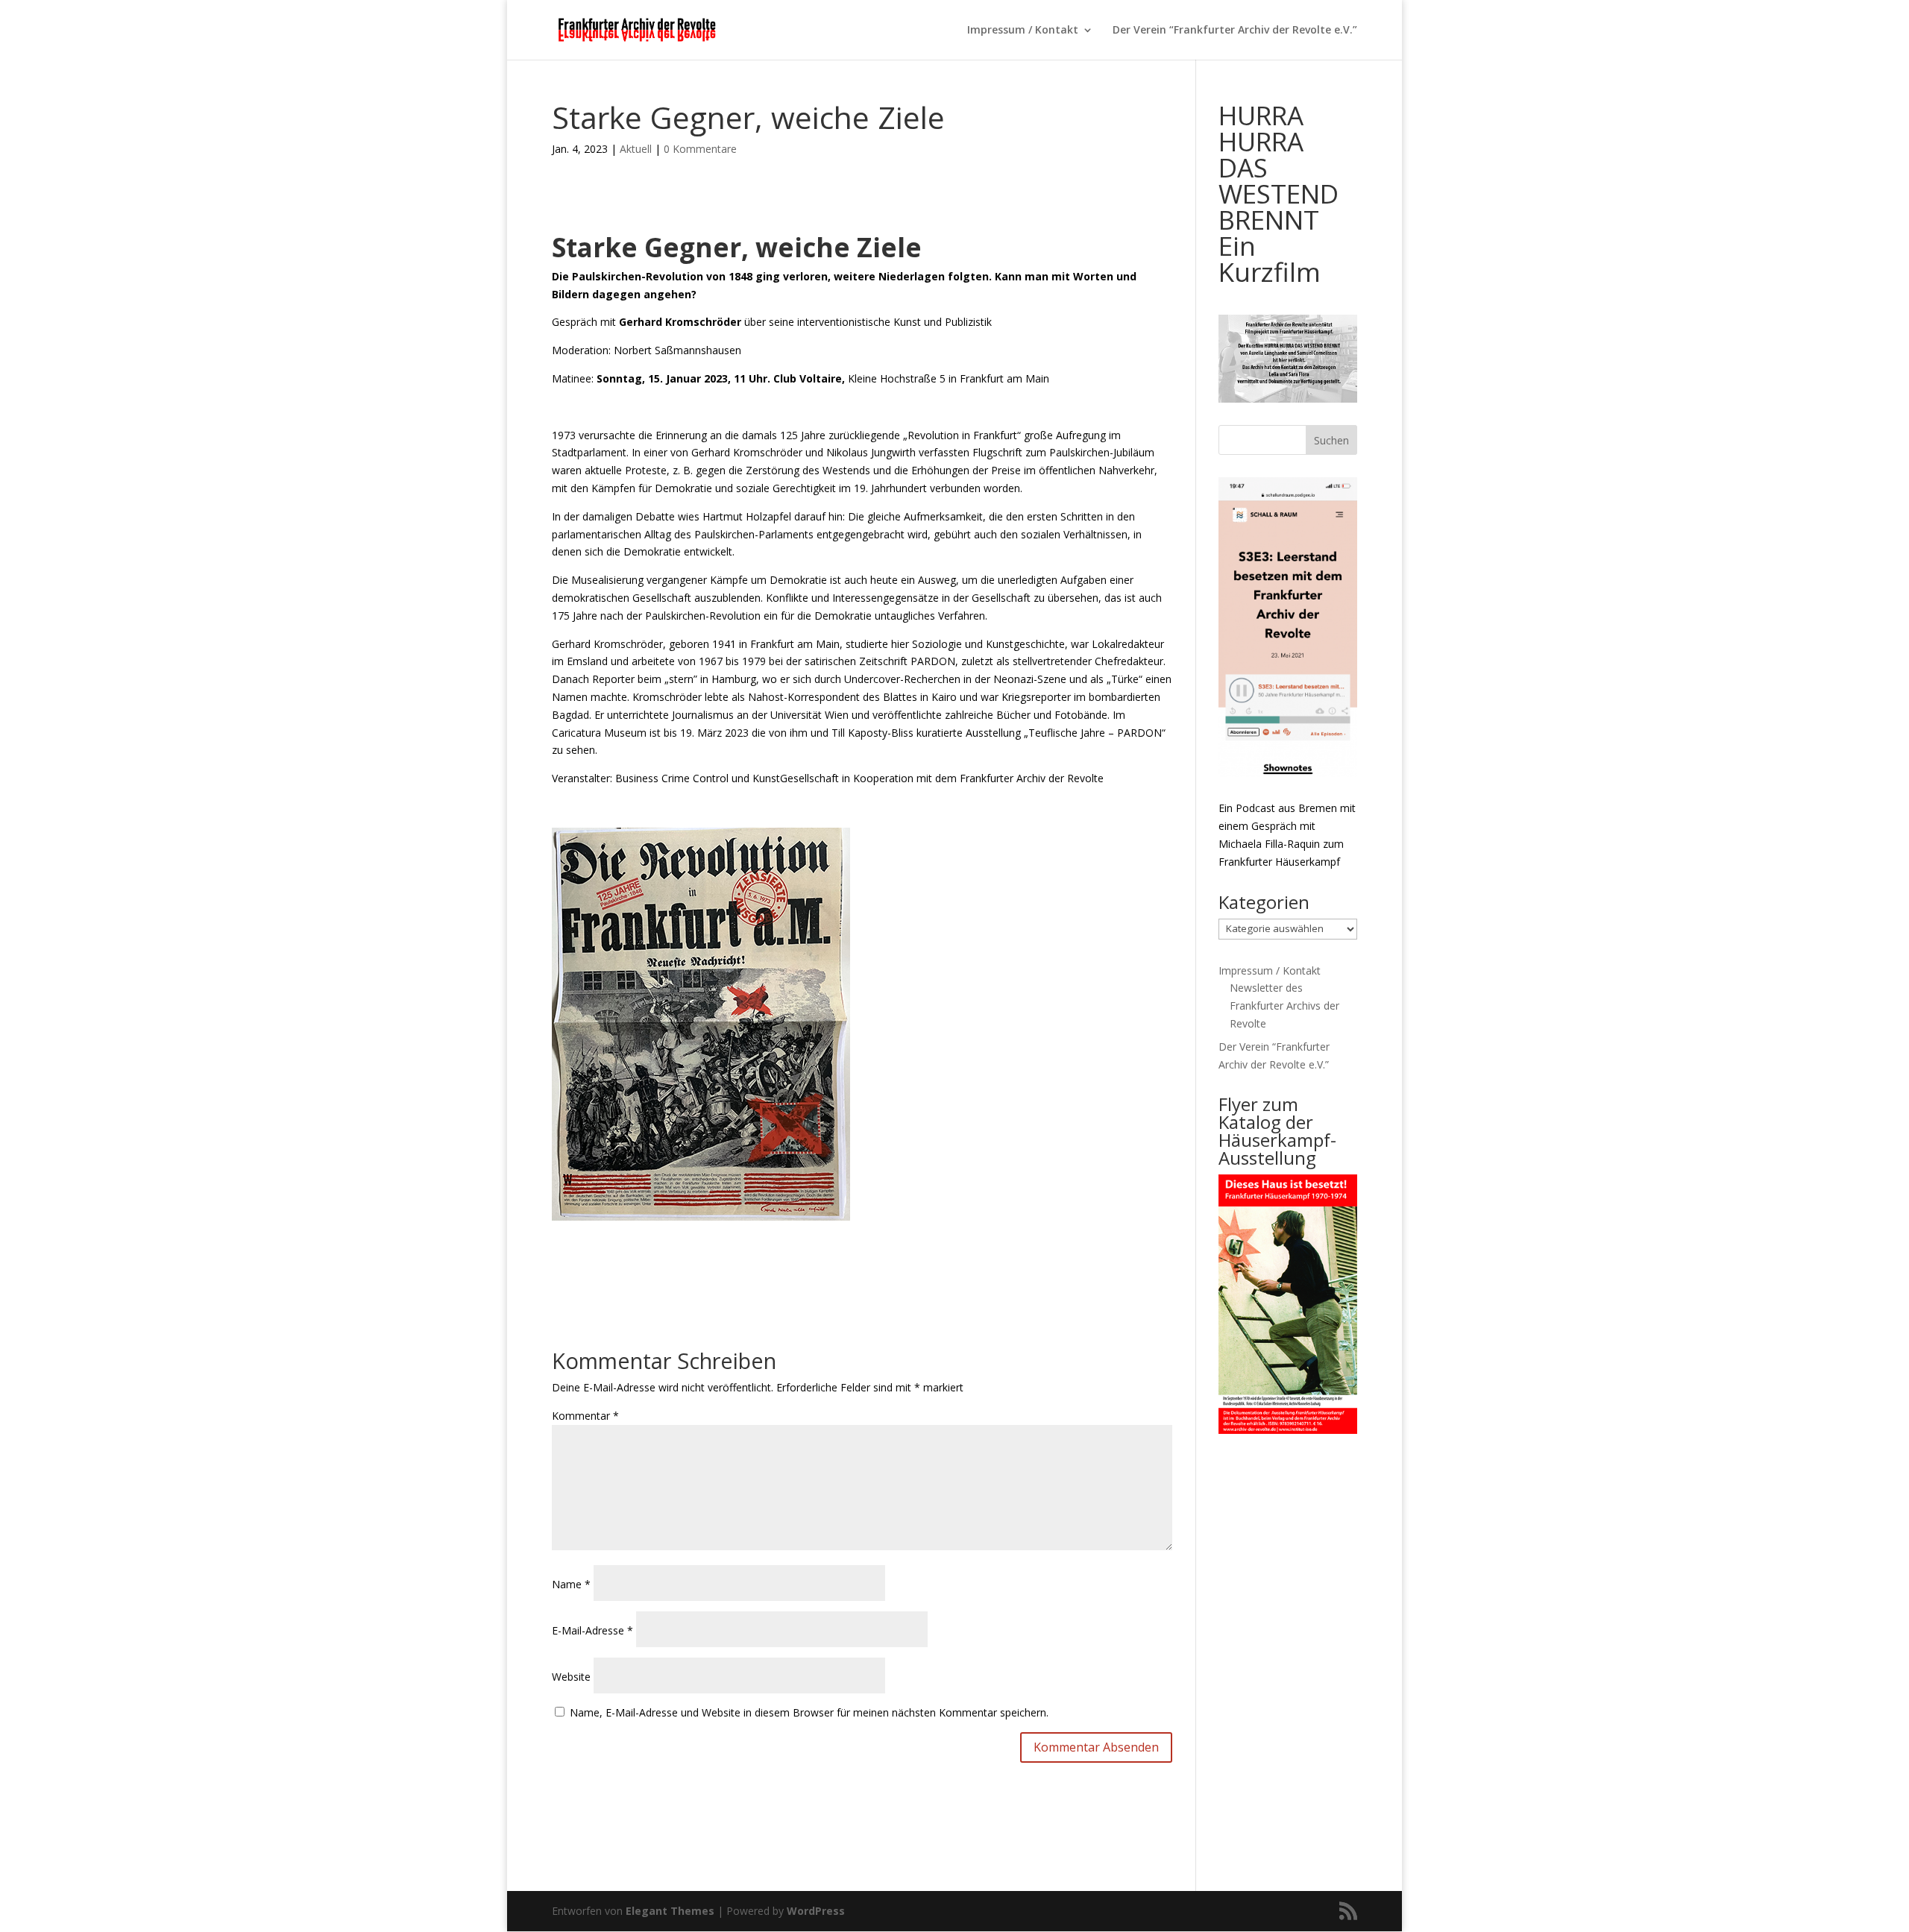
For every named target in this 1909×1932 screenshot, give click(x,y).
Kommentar (585, 1416)
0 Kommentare (700, 149)
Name (571, 1584)
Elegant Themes (670, 1911)
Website (571, 1677)
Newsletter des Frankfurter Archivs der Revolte (1284, 1006)
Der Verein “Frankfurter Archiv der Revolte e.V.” (1235, 31)
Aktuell (636, 149)
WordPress (816, 1911)
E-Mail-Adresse (592, 1630)
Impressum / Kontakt (1023, 31)
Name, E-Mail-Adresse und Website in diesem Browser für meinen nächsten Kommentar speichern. (809, 1712)
